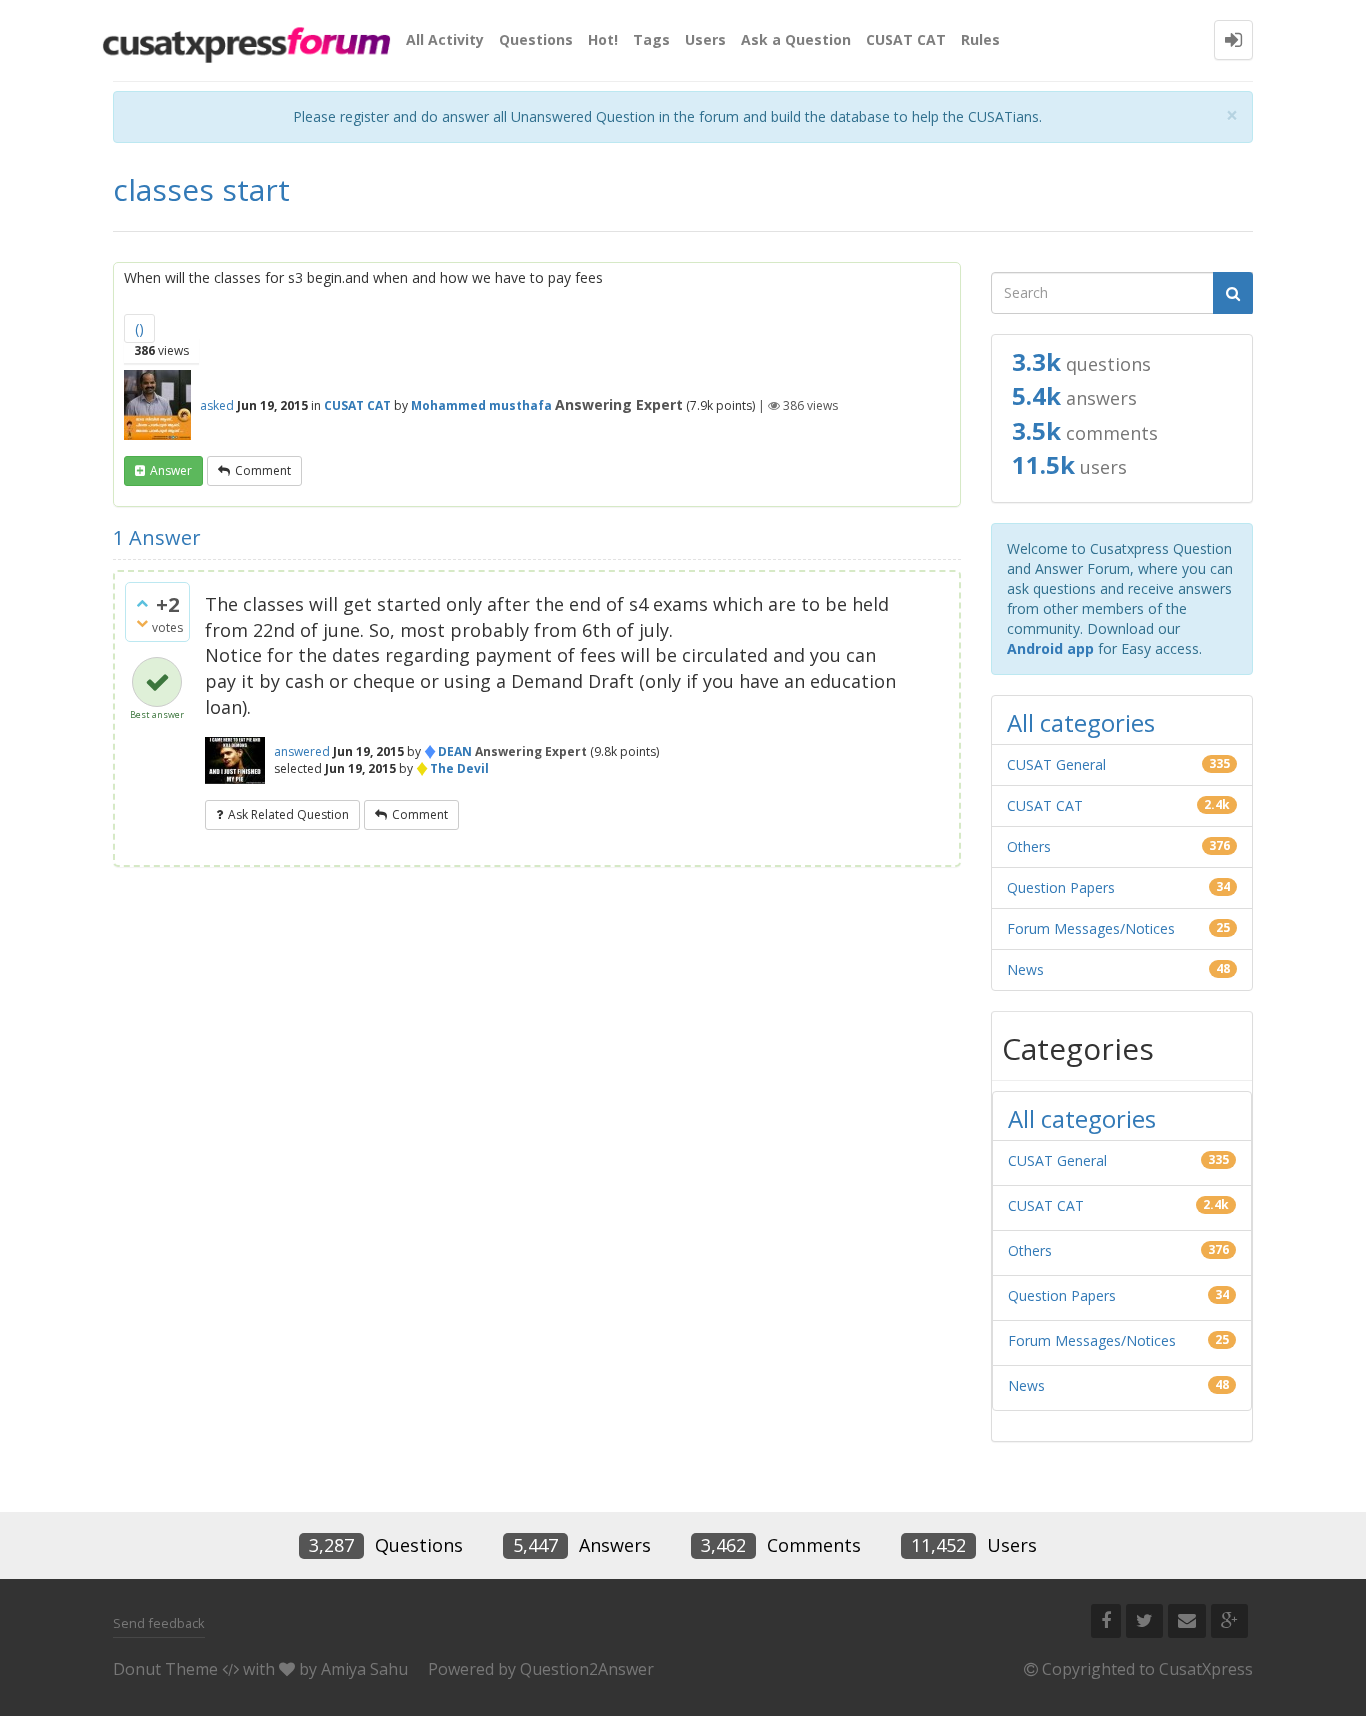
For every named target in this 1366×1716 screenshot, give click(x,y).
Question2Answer (587, 1669)
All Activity (445, 39)
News (1025, 969)
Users (705, 39)
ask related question (288, 814)
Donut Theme (165, 1669)
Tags (651, 39)
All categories (1081, 722)
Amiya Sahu (364, 1669)
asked (217, 405)
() (139, 328)
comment (263, 470)
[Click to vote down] (142, 623)
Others (1029, 846)
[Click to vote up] (142, 603)
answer (171, 470)
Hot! (603, 39)
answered (302, 751)
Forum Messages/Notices (1091, 928)
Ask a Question (796, 39)
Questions (536, 39)
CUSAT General (1056, 764)
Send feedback (159, 1623)
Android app (1050, 648)
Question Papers (1061, 887)
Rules (980, 39)
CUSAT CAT (906, 39)
